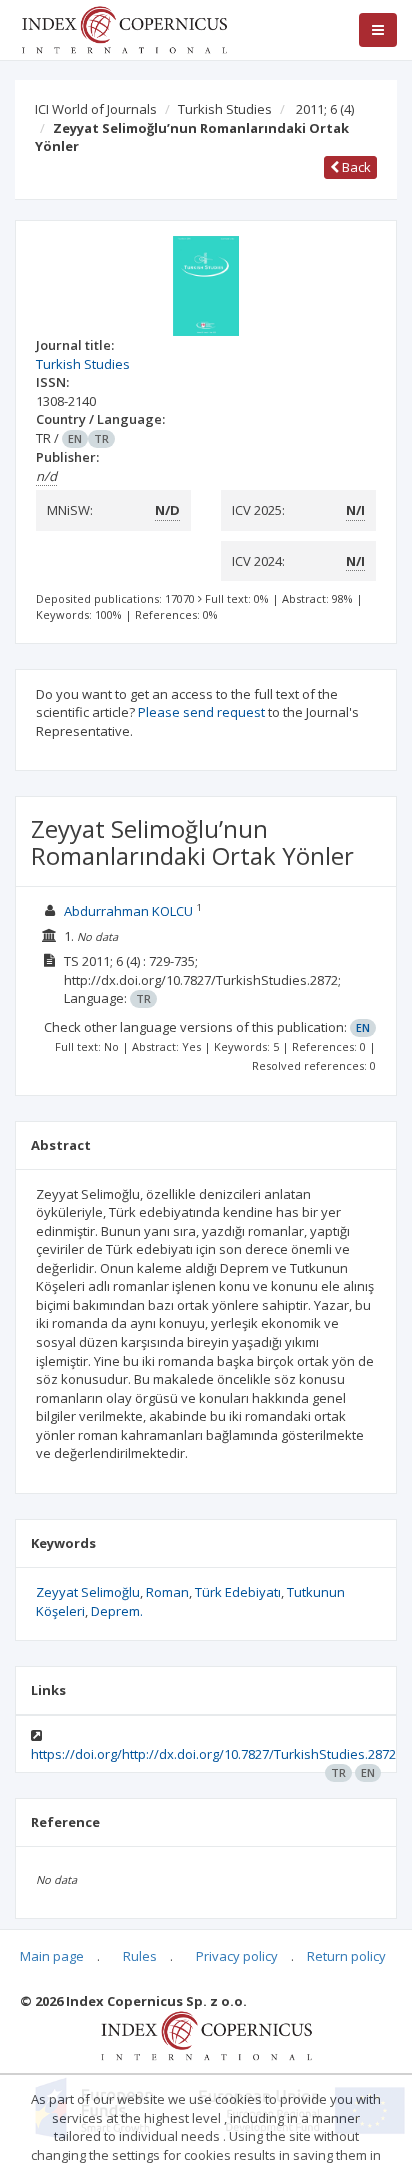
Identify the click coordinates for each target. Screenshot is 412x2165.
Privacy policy (237, 1956)
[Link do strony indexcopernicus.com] (206, 2035)
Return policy (346, 1956)
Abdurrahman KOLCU (128, 911)
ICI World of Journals (96, 109)
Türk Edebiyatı (238, 1592)
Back (355, 167)
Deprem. (117, 1611)
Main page (52, 1956)
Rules (140, 1956)
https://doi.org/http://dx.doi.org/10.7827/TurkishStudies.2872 (213, 1754)
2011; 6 (325, 109)
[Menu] (378, 30)
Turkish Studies (225, 109)
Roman (167, 1592)
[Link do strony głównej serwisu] (124, 28)
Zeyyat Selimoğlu (88, 1592)
